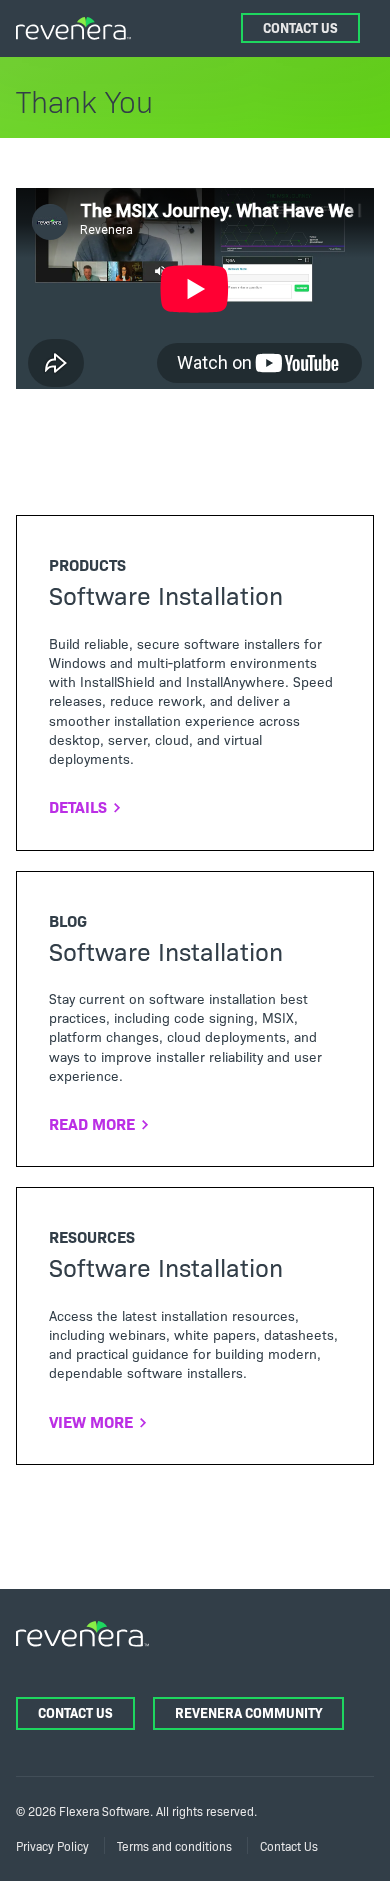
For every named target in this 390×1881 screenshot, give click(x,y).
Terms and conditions (174, 1845)
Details (78, 806)
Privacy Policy (52, 1845)
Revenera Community (248, 1712)
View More (91, 1421)
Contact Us (300, 27)
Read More (92, 1123)
